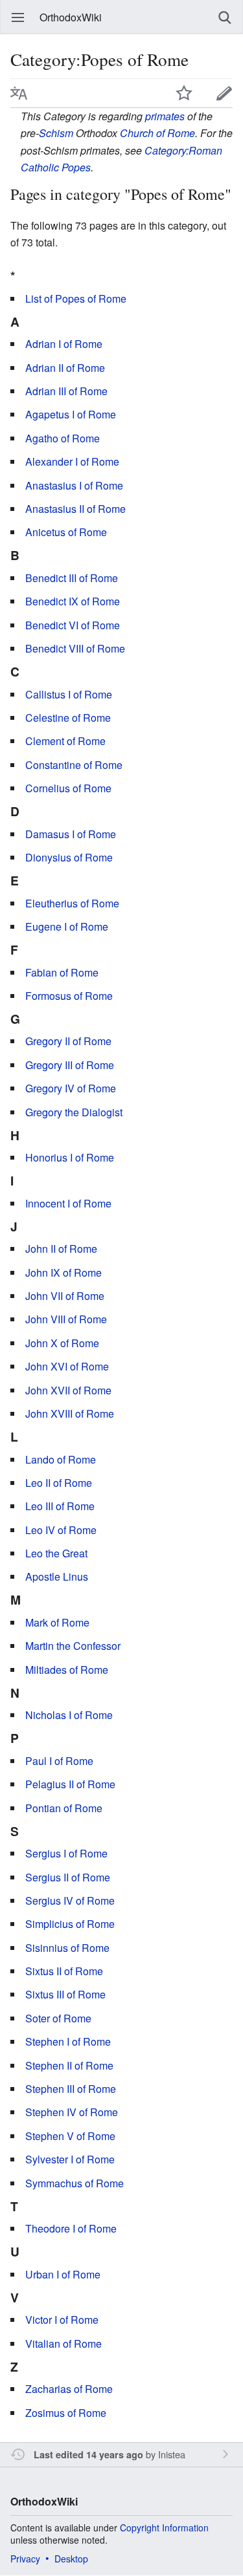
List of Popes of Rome (76, 298)
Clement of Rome (65, 741)
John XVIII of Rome (70, 1413)
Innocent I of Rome (68, 1203)
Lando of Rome (61, 1459)
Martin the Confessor (73, 1646)
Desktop (71, 2559)
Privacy (25, 2559)
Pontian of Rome (64, 1808)
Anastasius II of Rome (75, 509)
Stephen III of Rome (71, 2089)
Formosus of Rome (69, 996)
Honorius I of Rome (70, 1157)
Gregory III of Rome (70, 1065)
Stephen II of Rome (69, 2065)
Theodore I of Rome (71, 2228)
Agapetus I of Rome (71, 414)
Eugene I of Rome (67, 926)
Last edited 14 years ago (88, 2454)
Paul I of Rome (59, 1761)
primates (165, 116)
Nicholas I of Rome (69, 1715)
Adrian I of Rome (64, 344)
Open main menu (18, 17)
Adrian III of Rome (66, 391)
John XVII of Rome (68, 1390)
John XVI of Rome (67, 1366)
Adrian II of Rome (65, 368)
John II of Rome (61, 1249)
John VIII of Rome (66, 1319)
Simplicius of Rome (70, 1924)
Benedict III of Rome (72, 578)
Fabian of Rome (62, 972)
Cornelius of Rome (68, 788)
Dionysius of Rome (69, 857)
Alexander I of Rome (72, 461)
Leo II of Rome (59, 1483)
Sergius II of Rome (68, 1877)
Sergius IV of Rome (70, 1900)
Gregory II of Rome (68, 1041)
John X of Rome (62, 1343)
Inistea (172, 2454)
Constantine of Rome (74, 765)
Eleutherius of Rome (72, 903)
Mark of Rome (57, 1622)
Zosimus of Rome (66, 2413)
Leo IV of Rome (61, 1530)
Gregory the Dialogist (74, 1112)
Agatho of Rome (63, 438)
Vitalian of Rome (64, 2343)
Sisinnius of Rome (67, 1948)
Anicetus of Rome (66, 532)
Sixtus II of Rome (64, 1971)
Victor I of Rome (62, 2320)
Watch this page (184, 93)
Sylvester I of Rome (70, 2159)
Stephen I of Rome (68, 2041)
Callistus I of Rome (69, 694)
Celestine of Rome (68, 718)
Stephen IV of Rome (72, 2112)
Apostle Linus (57, 1576)
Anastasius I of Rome (74, 485)
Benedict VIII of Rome (75, 648)
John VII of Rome (65, 1296)
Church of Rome (157, 133)
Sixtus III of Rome (65, 1994)
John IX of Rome (64, 1272)
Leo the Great (56, 1553)
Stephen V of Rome (70, 2136)
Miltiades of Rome (67, 1670)
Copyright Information (164, 2527)
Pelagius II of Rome (70, 1784)
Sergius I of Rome (66, 1853)
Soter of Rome (58, 2018)
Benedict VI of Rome (73, 625)
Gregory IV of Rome (71, 1088)
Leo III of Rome (60, 1506)
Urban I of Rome (63, 2274)
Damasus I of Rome (71, 834)
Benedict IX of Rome (73, 601)
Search (225, 17)
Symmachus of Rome (75, 2183)
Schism (56, 133)
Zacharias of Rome (69, 2389)
